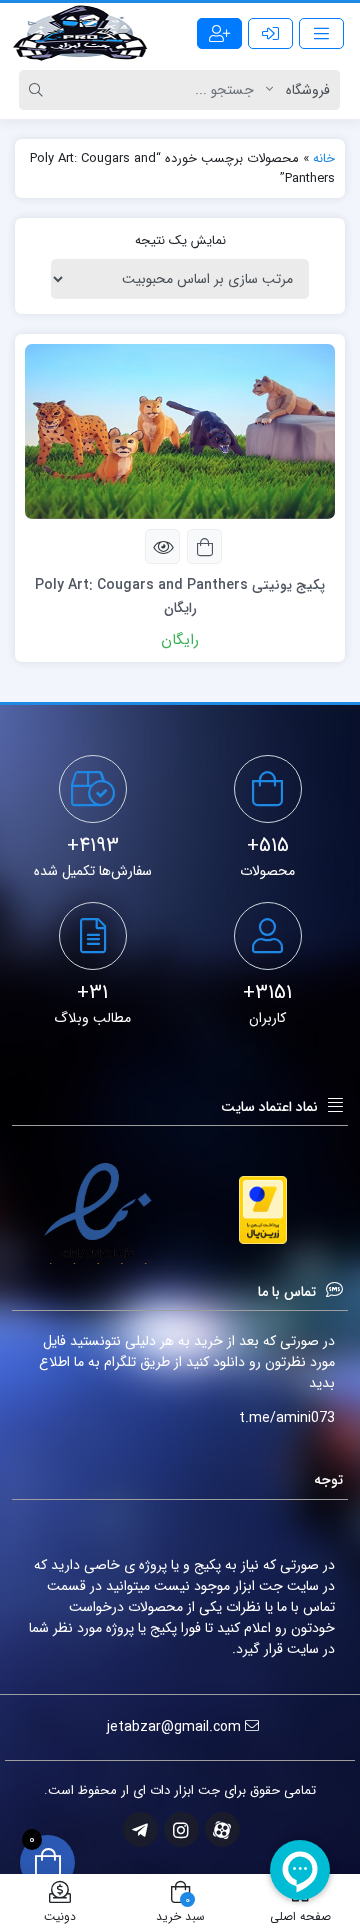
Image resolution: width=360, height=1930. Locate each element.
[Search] (39, 90)
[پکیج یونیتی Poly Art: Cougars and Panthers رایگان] (180, 431)
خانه (324, 158)
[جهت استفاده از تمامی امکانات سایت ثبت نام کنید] (219, 33)
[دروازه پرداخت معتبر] (263, 1210)
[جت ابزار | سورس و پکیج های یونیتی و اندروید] (80, 33)
